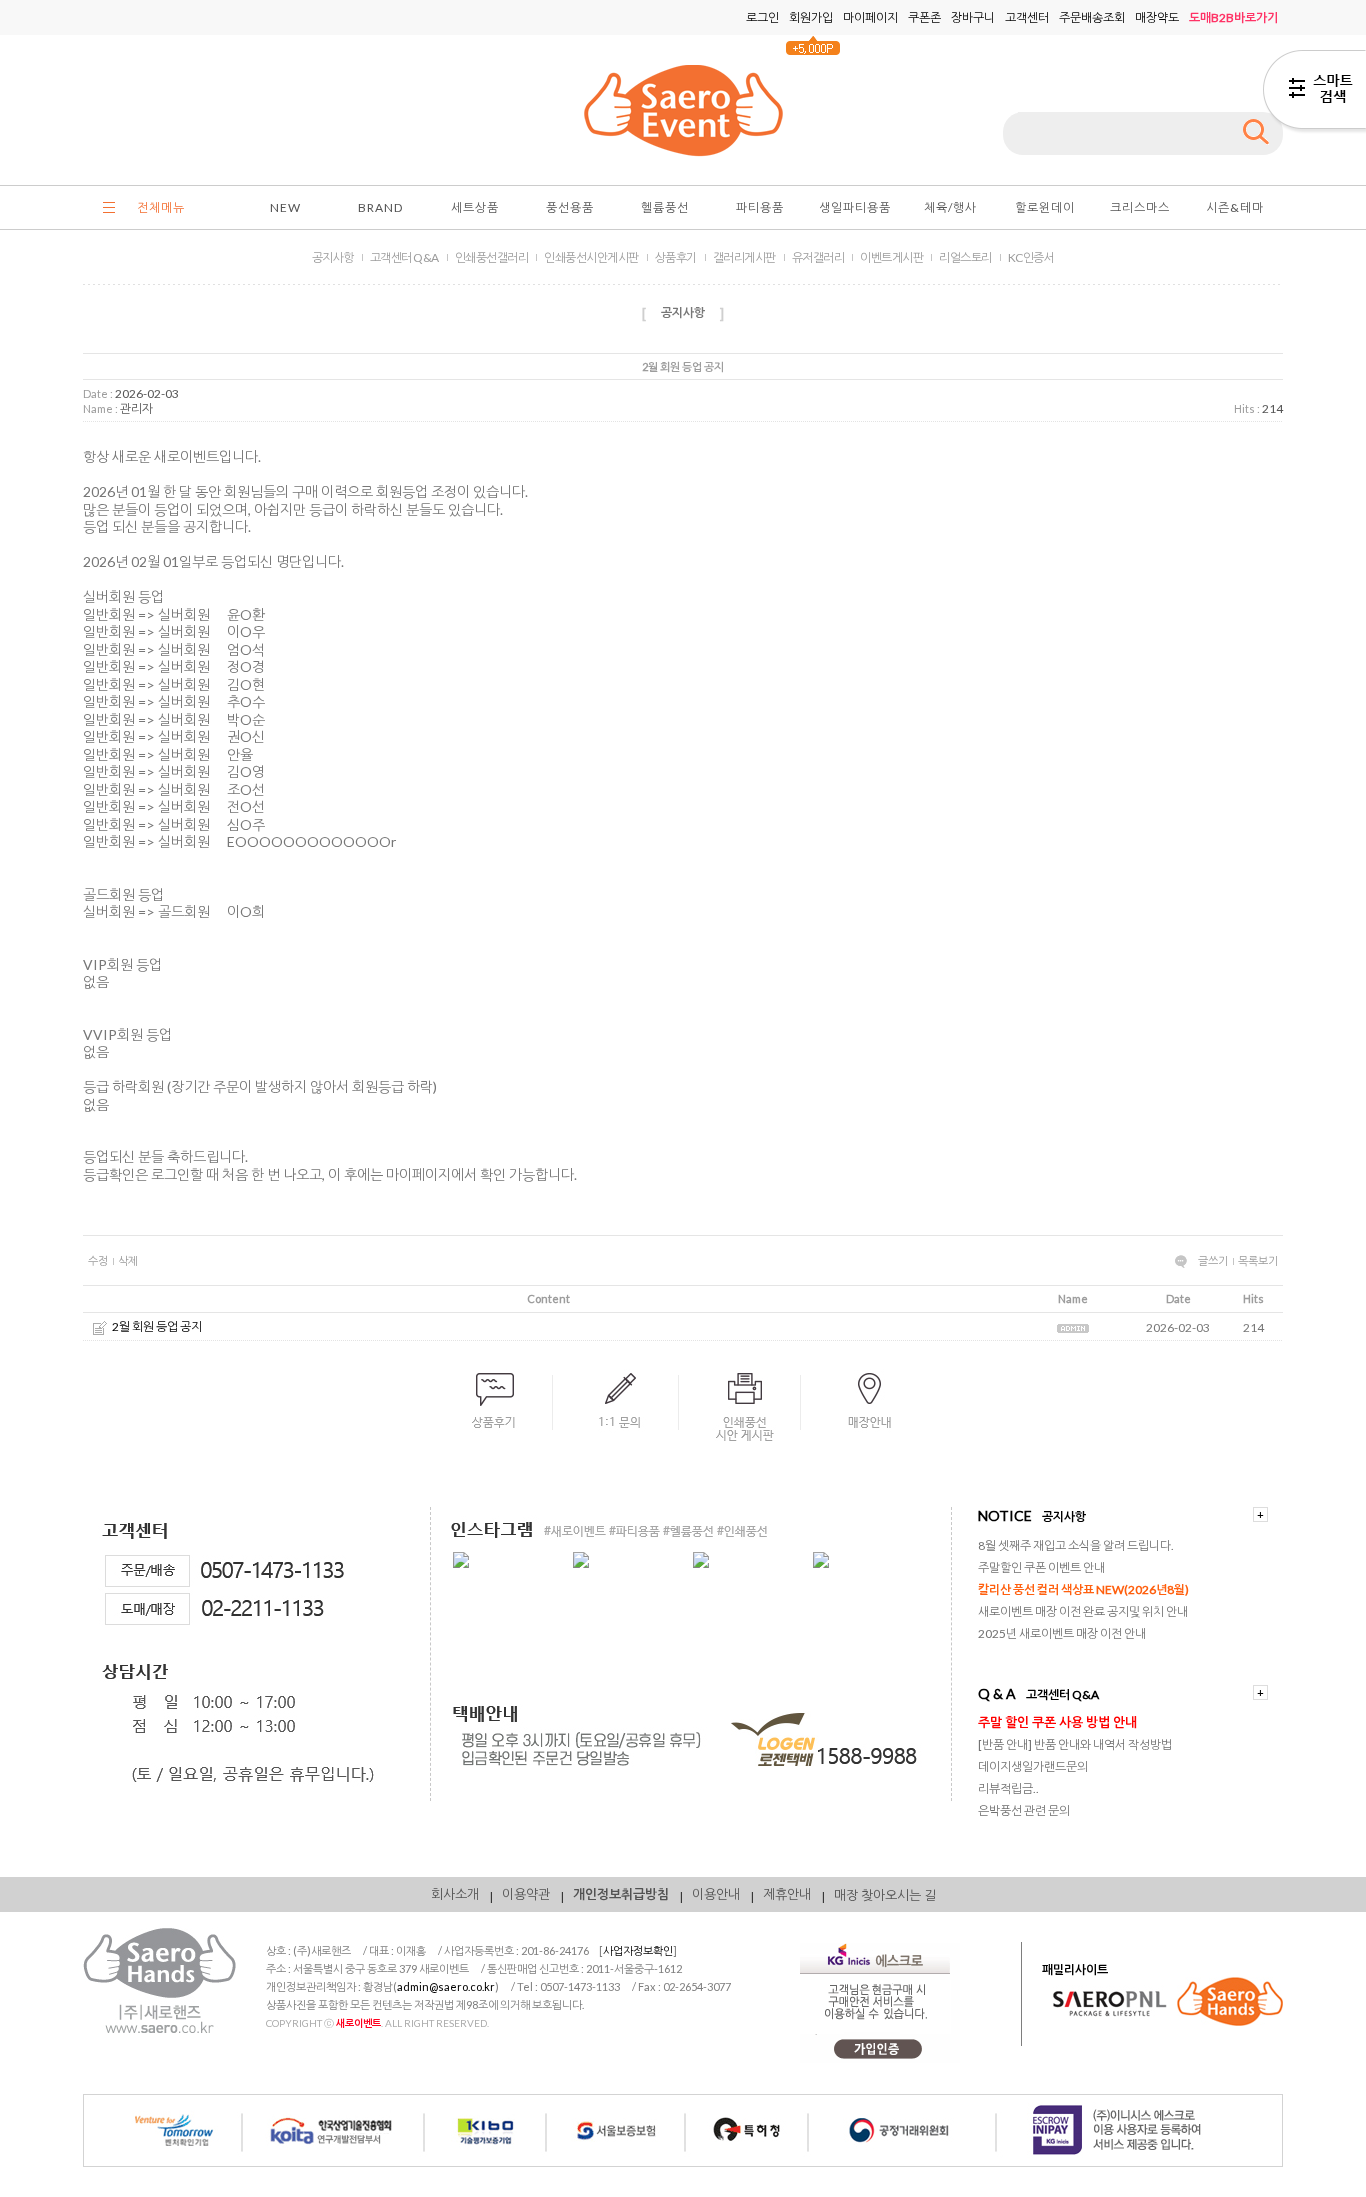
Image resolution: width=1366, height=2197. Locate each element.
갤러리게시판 (744, 257)
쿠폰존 (924, 17)
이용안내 (716, 1894)
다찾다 (1314, 93)
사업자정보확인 (638, 1950)
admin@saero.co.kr (446, 1986)
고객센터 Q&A (404, 257)
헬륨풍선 (665, 207)
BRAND (380, 207)
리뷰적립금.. (1008, 1788)
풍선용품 (570, 207)
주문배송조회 (1092, 17)
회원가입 (811, 17)
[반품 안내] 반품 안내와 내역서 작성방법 (1075, 1744)
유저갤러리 (818, 257)
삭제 (128, 1260)
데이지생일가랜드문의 (1033, 1766)
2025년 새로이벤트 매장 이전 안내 (1062, 1633)
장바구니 (973, 17)
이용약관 (526, 1894)
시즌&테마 (1235, 207)
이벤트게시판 (891, 257)
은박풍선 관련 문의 (1024, 1810)
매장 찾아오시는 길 (885, 1895)
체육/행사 (950, 207)
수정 (98, 1260)
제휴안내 (787, 1894)
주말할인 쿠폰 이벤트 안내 (1041, 1567)
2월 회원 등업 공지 (157, 1326)
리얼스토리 (965, 257)
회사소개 (455, 1894)
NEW (285, 207)
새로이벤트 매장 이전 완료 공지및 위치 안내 (1083, 1611)
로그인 (762, 17)
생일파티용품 (855, 207)
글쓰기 (1213, 1260)
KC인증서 (1031, 257)
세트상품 (475, 207)
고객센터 (1027, 17)
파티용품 (760, 207)
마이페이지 (870, 17)
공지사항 (333, 257)
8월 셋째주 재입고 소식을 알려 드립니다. (1076, 1545)
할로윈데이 (1045, 207)
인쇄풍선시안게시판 (591, 257)
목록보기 (1258, 1260)
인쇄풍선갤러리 (492, 257)
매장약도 (1157, 17)
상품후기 (676, 257)
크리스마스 (1140, 207)
